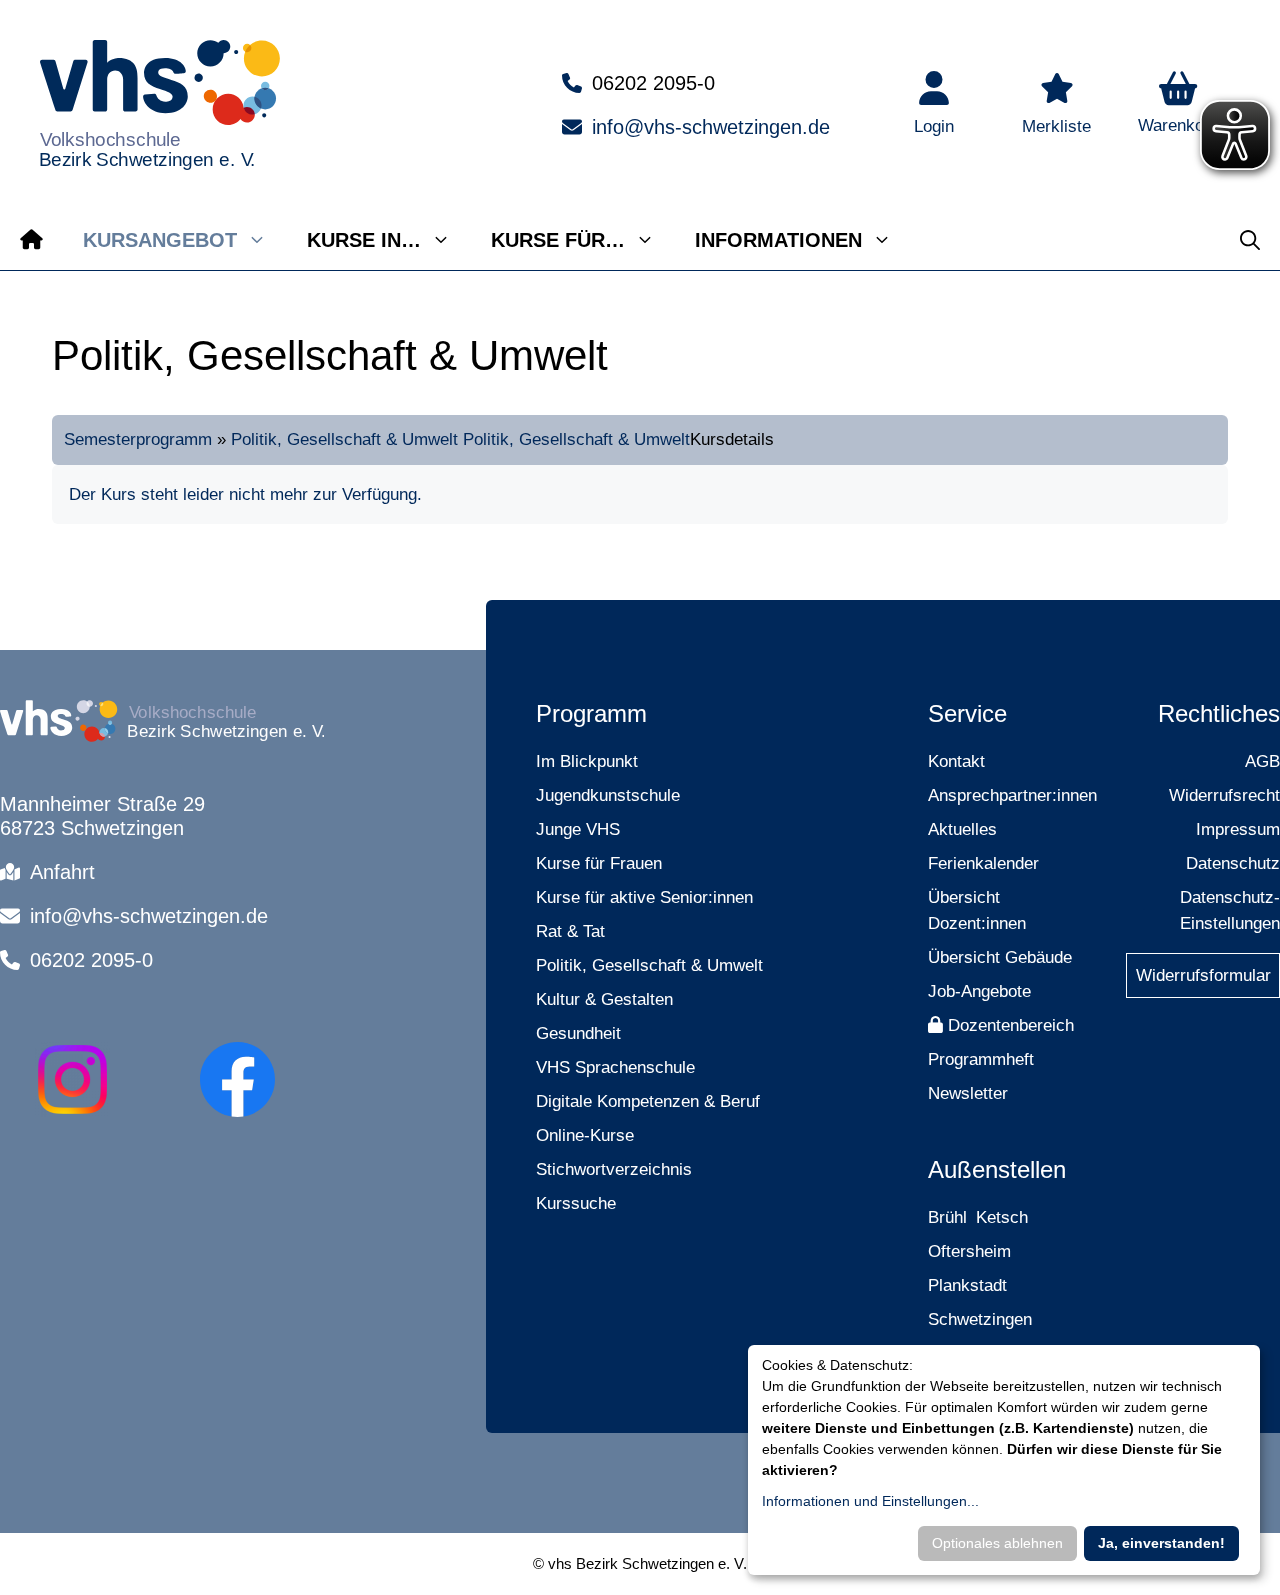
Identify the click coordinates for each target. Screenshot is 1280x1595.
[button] (1178, 105)
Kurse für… (558, 240)
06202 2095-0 (653, 83)
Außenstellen (997, 1169)
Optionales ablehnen (997, 1543)
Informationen (778, 240)
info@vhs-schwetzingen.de (711, 127)
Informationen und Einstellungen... (870, 1501)
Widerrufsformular (1203, 975)
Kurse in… (364, 240)
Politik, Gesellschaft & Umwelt (344, 439)
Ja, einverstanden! (1161, 1543)
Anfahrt (62, 872)
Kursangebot (160, 240)
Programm (591, 713)
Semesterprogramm (138, 439)
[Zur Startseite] (31, 240)
